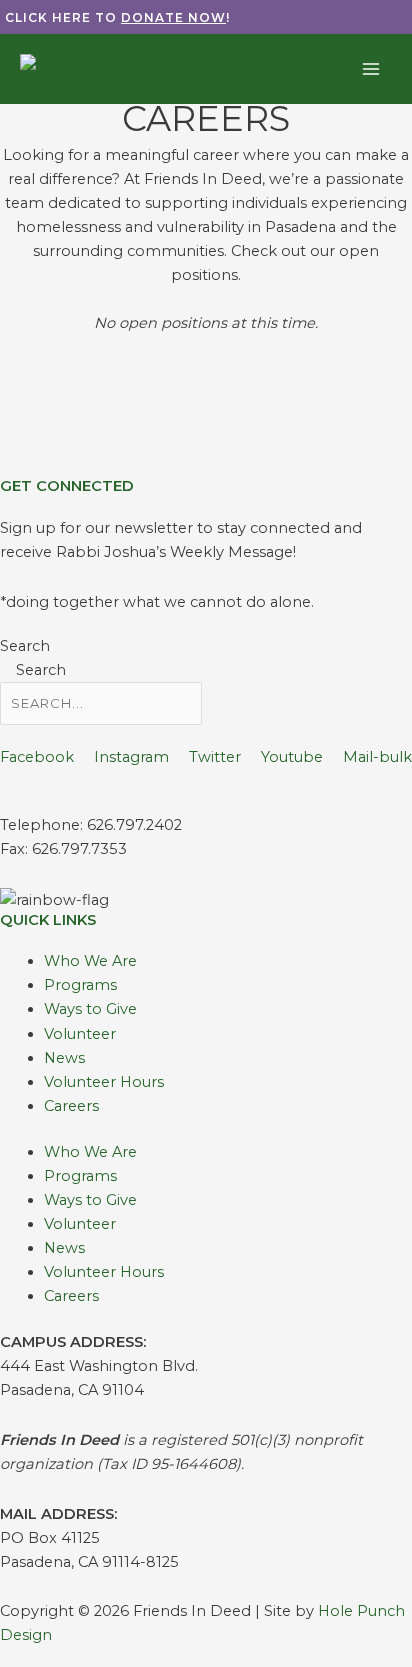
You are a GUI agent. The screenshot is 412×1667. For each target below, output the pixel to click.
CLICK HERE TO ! (117, 17)
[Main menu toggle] (371, 69)
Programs (80, 985)
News (64, 1058)
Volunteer (80, 1034)
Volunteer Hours (104, 1082)
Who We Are (90, 961)
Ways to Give (90, 1009)
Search (25, 646)
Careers (71, 1106)
